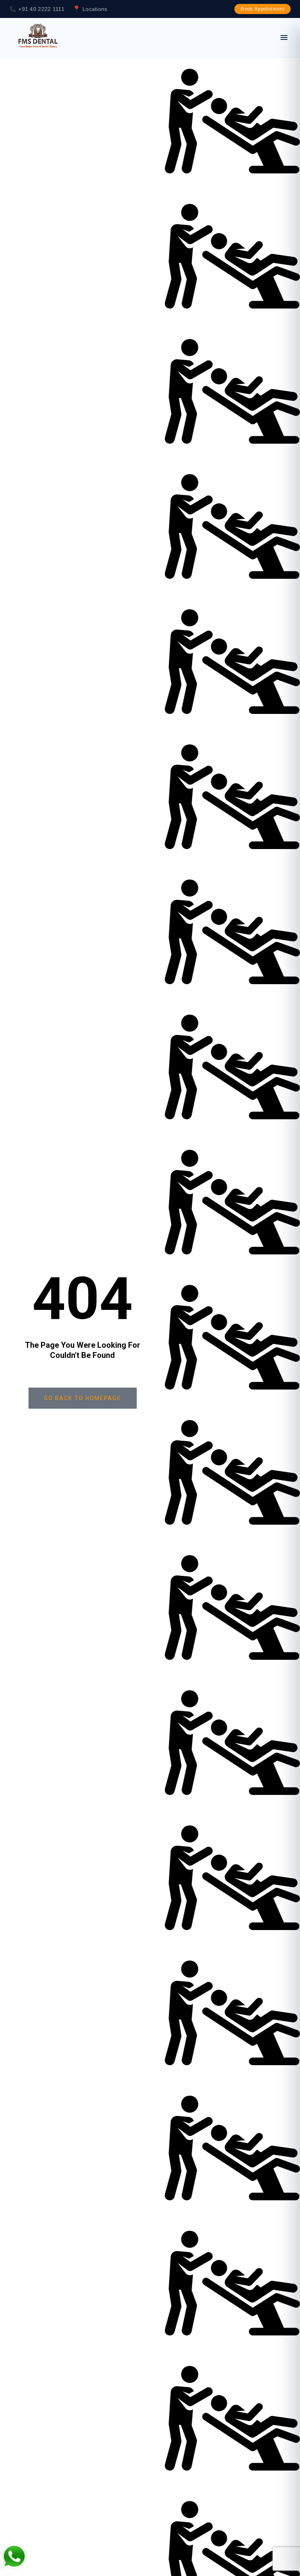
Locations (95, 9)
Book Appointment (262, 9)
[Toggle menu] (284, 37)
